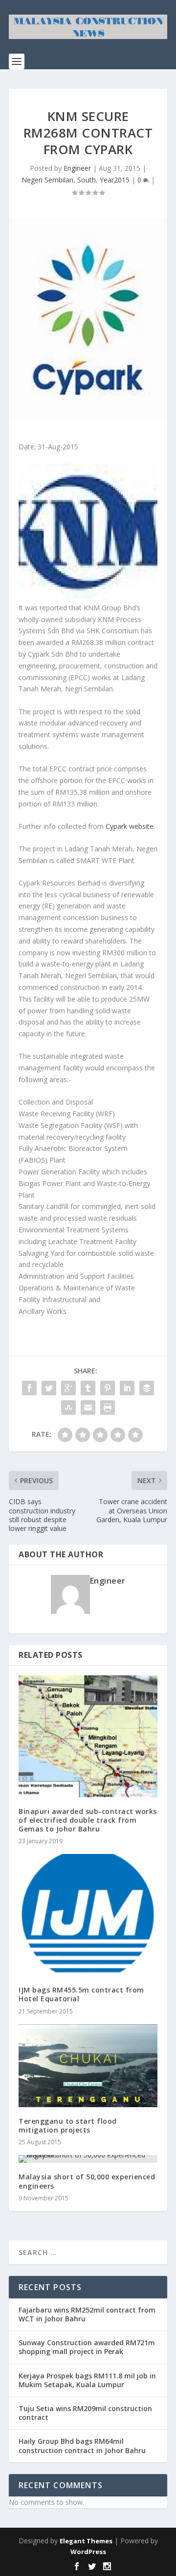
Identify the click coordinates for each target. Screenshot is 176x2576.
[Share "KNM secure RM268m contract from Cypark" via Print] (108, 1408)
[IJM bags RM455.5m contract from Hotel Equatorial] (88, 1915)
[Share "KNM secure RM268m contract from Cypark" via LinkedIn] (127, 1388)
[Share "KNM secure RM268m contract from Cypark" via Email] (88, 1408)
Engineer (77, 168)
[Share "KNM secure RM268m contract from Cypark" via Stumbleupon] (68, 1408)
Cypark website (130, 826)
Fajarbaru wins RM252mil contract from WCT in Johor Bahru (87, 2314)
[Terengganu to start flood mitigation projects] (88, 2066)
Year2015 (115, 180)
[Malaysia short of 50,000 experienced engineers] (88, 2159)
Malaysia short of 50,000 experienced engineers (87, 2181)
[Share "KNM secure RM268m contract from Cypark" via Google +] (68, 1388)
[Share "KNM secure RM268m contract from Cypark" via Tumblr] (88, 1388)
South (87, 180)
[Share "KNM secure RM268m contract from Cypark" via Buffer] (147, 1388)
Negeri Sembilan (47, 180)
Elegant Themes (86, 2541)
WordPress (88, 2552)
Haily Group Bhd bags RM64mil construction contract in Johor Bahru (82, 2445)
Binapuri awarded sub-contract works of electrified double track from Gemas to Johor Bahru (88, 1820)
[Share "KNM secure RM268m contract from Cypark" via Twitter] (49, 1388)
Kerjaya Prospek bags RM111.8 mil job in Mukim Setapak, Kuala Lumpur (87, 2380)
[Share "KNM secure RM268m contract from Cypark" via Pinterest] (108, 1388)
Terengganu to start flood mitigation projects (68, 2125)
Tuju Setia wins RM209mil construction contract (85, 2413)
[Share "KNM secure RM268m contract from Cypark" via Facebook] (29, 1388)
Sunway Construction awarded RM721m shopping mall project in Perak (87, 2347)
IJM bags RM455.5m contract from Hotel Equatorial (81, 1994)
